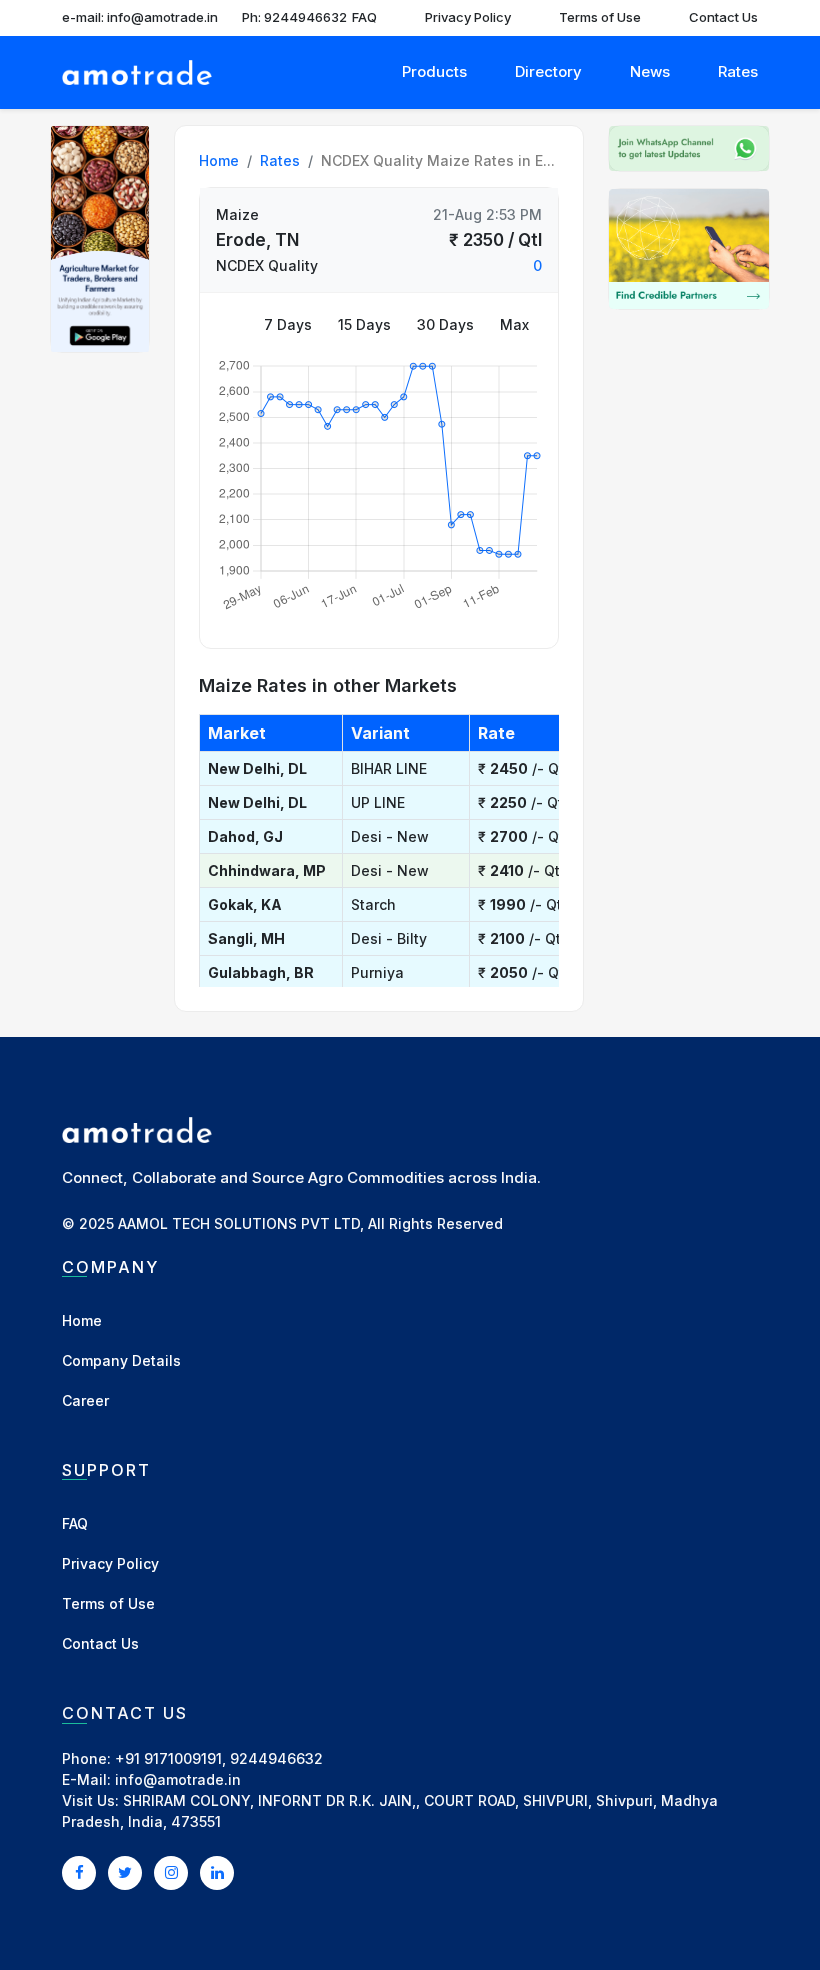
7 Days (288, 324)
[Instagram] (171, 1872)
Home (219, 160)
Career (85, 1400)
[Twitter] (125, 1872)
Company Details (121, 1360)
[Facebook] (79, 1872)
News (650, 71)
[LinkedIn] (217, 1872)
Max (514, 324)
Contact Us (723, 17)
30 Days (445, 324)
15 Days (364, 324)
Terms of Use (600, 17)
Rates (738, 71)
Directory (548, 71)
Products (434, 71)
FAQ (364, 17)
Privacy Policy (468, 17)
